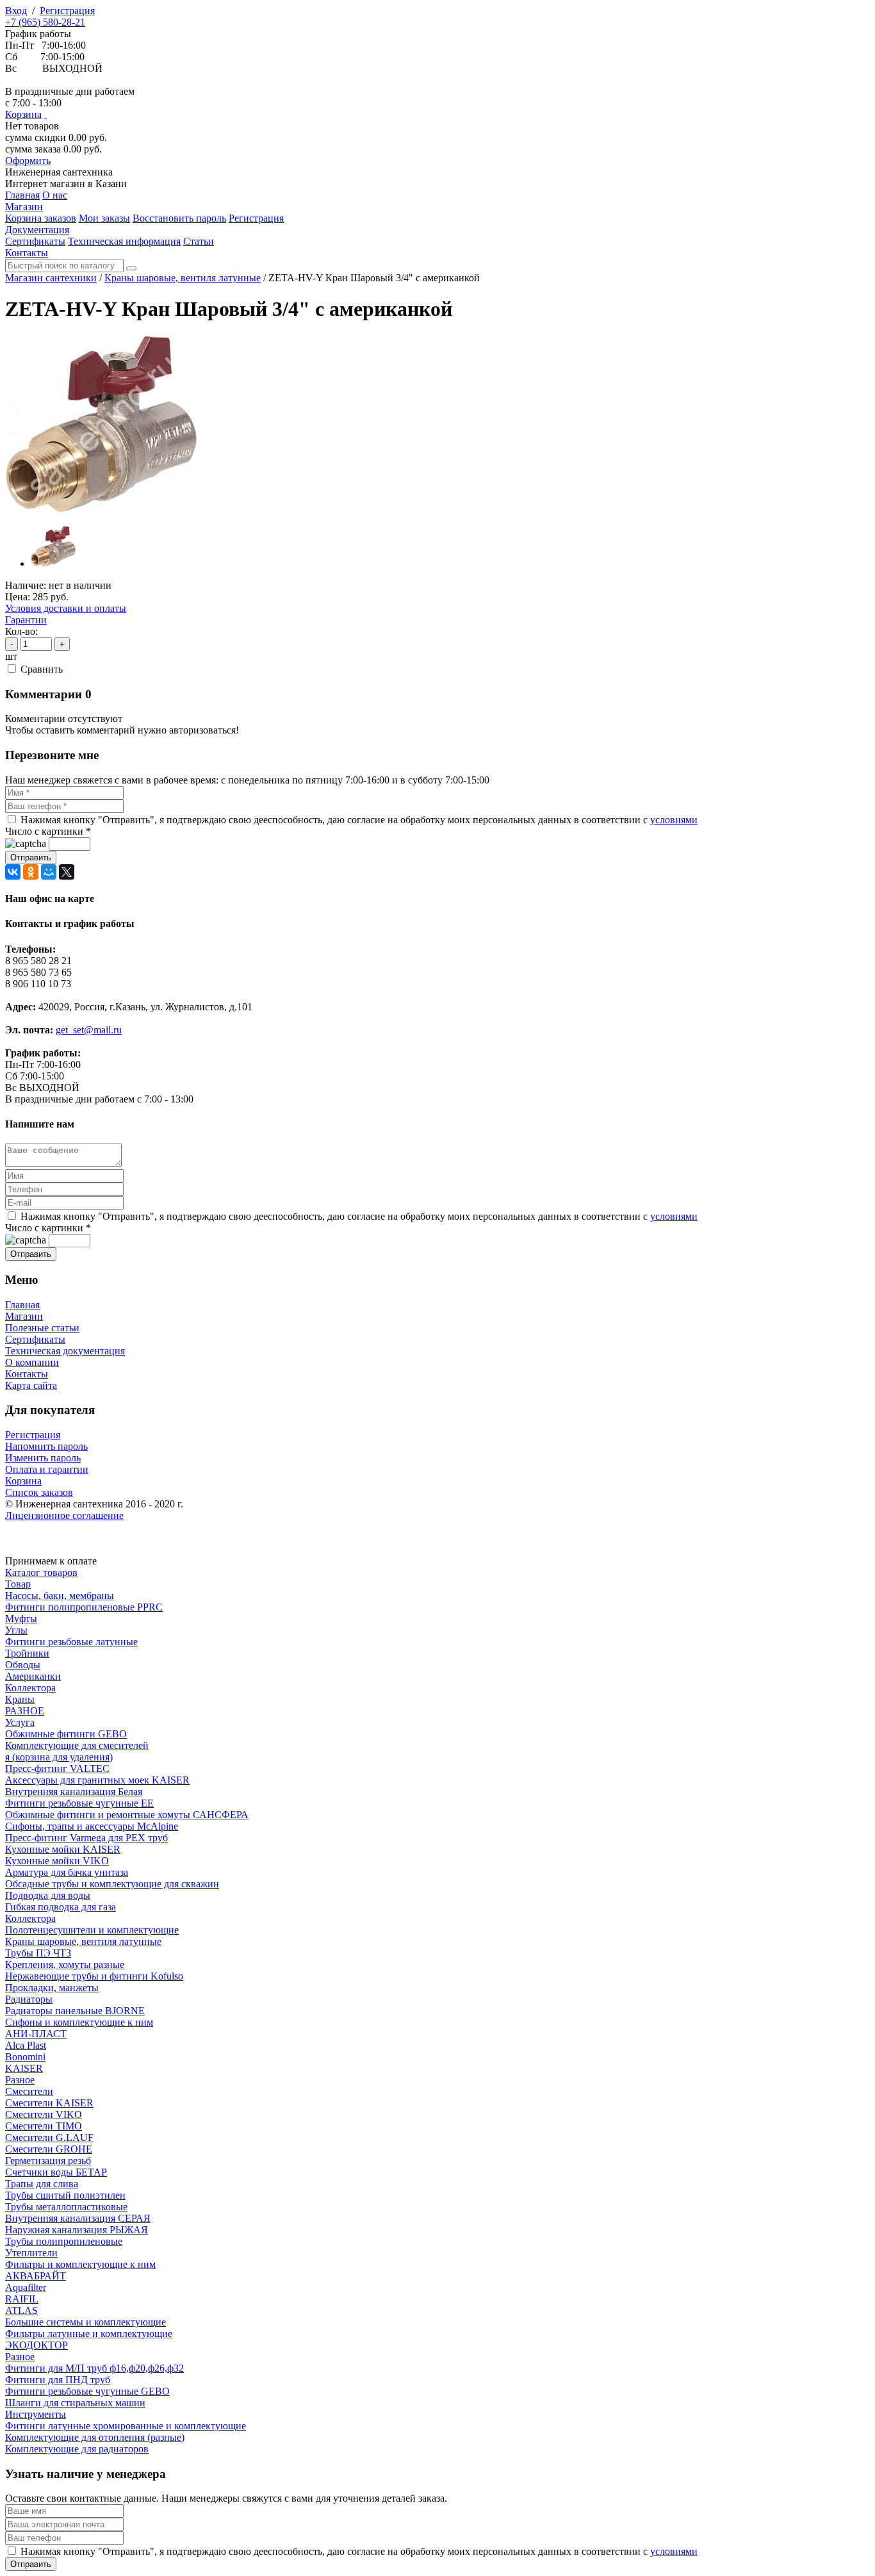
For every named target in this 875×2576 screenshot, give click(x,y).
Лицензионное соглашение (64, 1515)
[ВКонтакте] (13, 872)
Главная (22, 1305)
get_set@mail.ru (89, 1030)
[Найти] (131, 268)
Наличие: (26, 585)
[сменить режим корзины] (45, 114)
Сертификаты (35, 1339)
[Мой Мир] (49, 872)
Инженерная (59, 172)
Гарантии (26, 620)
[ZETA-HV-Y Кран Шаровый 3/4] (101, 510)
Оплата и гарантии (47, 1469)
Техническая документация (65, 1351)
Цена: (18, 597)
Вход (16, 11)
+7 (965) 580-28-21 (45, 22)
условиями (674, 820)
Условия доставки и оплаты (66, 608)
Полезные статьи (42, 1328)
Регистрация (67, 11)
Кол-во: (21, 631)
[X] (67, 872)
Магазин (24, 1316)
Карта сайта (31, 1385)
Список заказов (39, 1492)
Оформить (28, 160)
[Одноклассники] (31, 872)
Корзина (23, 114)
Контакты (27, 1374)
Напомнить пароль (46, 1446)
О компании (32, 1362)
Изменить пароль (43, 1458)
